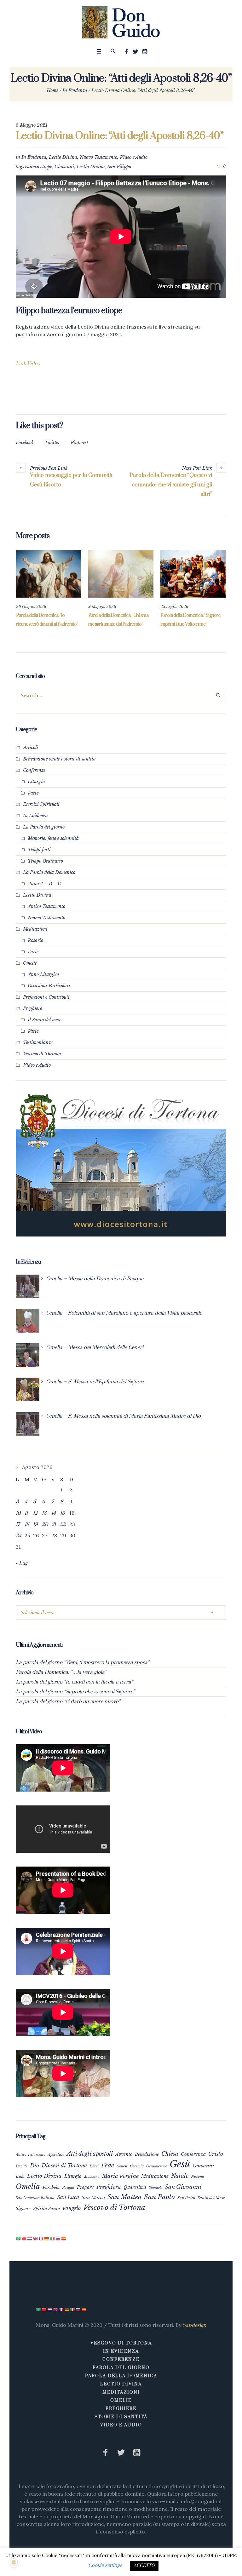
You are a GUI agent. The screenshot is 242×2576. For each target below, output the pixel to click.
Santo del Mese (211, 2198)
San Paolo (159, 2197)
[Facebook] (127, 52)
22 (63, 1524)
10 (18, 1513)
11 (26, 1513)
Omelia (28, 2186)
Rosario (35, 940)
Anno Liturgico (43, 974)
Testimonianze (38, 1042)
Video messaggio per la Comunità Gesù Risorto (71, 480)
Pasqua (68, 2188)
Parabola (51, 2187)
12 (35, 1513)
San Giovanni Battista (35, 2198)
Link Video (28, 364)
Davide (22, 2166)
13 (44, 1513)
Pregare (85, 2187)
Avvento (124, 2154)
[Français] (41, 2238)
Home (52, 90)
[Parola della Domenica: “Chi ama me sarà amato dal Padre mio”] (121, 574)
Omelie (30, 963)
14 (54, 1513)
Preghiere (32, 1008)
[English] (36, 2238)
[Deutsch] (47, 2238)
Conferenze (34, 770)
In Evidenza (75, 90)
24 (19, 1536)
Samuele (156, 2188)
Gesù (180, 2164)
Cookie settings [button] (105, 2565)
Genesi (122, 2166)
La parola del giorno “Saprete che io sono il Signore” (75, 1692)
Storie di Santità (121, 2417)
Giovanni (64, 167)
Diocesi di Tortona (64, 2166)
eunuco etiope (39, 167)
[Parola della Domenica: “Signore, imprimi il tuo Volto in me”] (193, 574)
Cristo (216, 2154)
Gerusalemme (157, 2166)
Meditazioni (35, 929)
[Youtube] (145, 52)
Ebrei (94, 2166)
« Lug (22, 1563)
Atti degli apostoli (90, 2154)
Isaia (20, 2176)
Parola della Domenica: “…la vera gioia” (61, 1672)
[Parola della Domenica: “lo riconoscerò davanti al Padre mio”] (49, 574)
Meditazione (155, 2176)
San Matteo (124, 2197)
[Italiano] (53, 2238)
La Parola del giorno (44, 827)
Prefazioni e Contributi (46, 997)
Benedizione (147, 2154)
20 (45, 1524)
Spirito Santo (46, 2209)
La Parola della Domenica (49, 872)
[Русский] (58, 2238)
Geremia (137, 2166)
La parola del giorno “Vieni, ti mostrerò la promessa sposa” (83, 1662)
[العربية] (19, 2238)
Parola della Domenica (121, 2376)
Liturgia (36, 782)
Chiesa (170, 2154)
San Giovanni (183, 2187)
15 (62, 1513)
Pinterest (79, 443)
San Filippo (119, 167)
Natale (180, 2176)
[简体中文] (24, 2238)
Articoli (31, 748)
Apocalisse (56, 2154)
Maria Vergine (120, 2176)
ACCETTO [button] (144, 2566)
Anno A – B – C (44, 884)
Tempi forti (39, 850)
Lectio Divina (63, 157)
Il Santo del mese (44, 1020)
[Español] (64, 2238)
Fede (108, 2165)
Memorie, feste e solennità (53, 838)
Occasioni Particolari (49, 986)
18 (27, 1524)
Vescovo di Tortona (42, 1054)
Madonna (92, 2177)
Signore (23, 2209)
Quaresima (135, 2187)
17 (18, 1524)
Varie (33, 793)
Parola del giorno (121, 2368)
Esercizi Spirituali (41, 804)
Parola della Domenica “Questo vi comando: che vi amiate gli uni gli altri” (171, 485)
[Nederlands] (30, 2238)
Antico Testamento (46, 906)
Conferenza (193, 2154)
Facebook (25, 443)
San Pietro (186, 2198)
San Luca (68, 2197)
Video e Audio (134, 157)
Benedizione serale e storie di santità (59, 759)
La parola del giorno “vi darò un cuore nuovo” (68, 1701)
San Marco (93, 2198)
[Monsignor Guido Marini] (121, 22)
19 (35, 1524)
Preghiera (109, 2187)
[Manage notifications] (14, 2562)
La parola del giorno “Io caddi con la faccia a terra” (74, 1682)
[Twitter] (136, 52)
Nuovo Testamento (98, 157)
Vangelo (72, 2208)
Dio (35, 2166)
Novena (198, 2177)
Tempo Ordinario (45, 861)
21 (54, 1524)
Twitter (52, 443)
